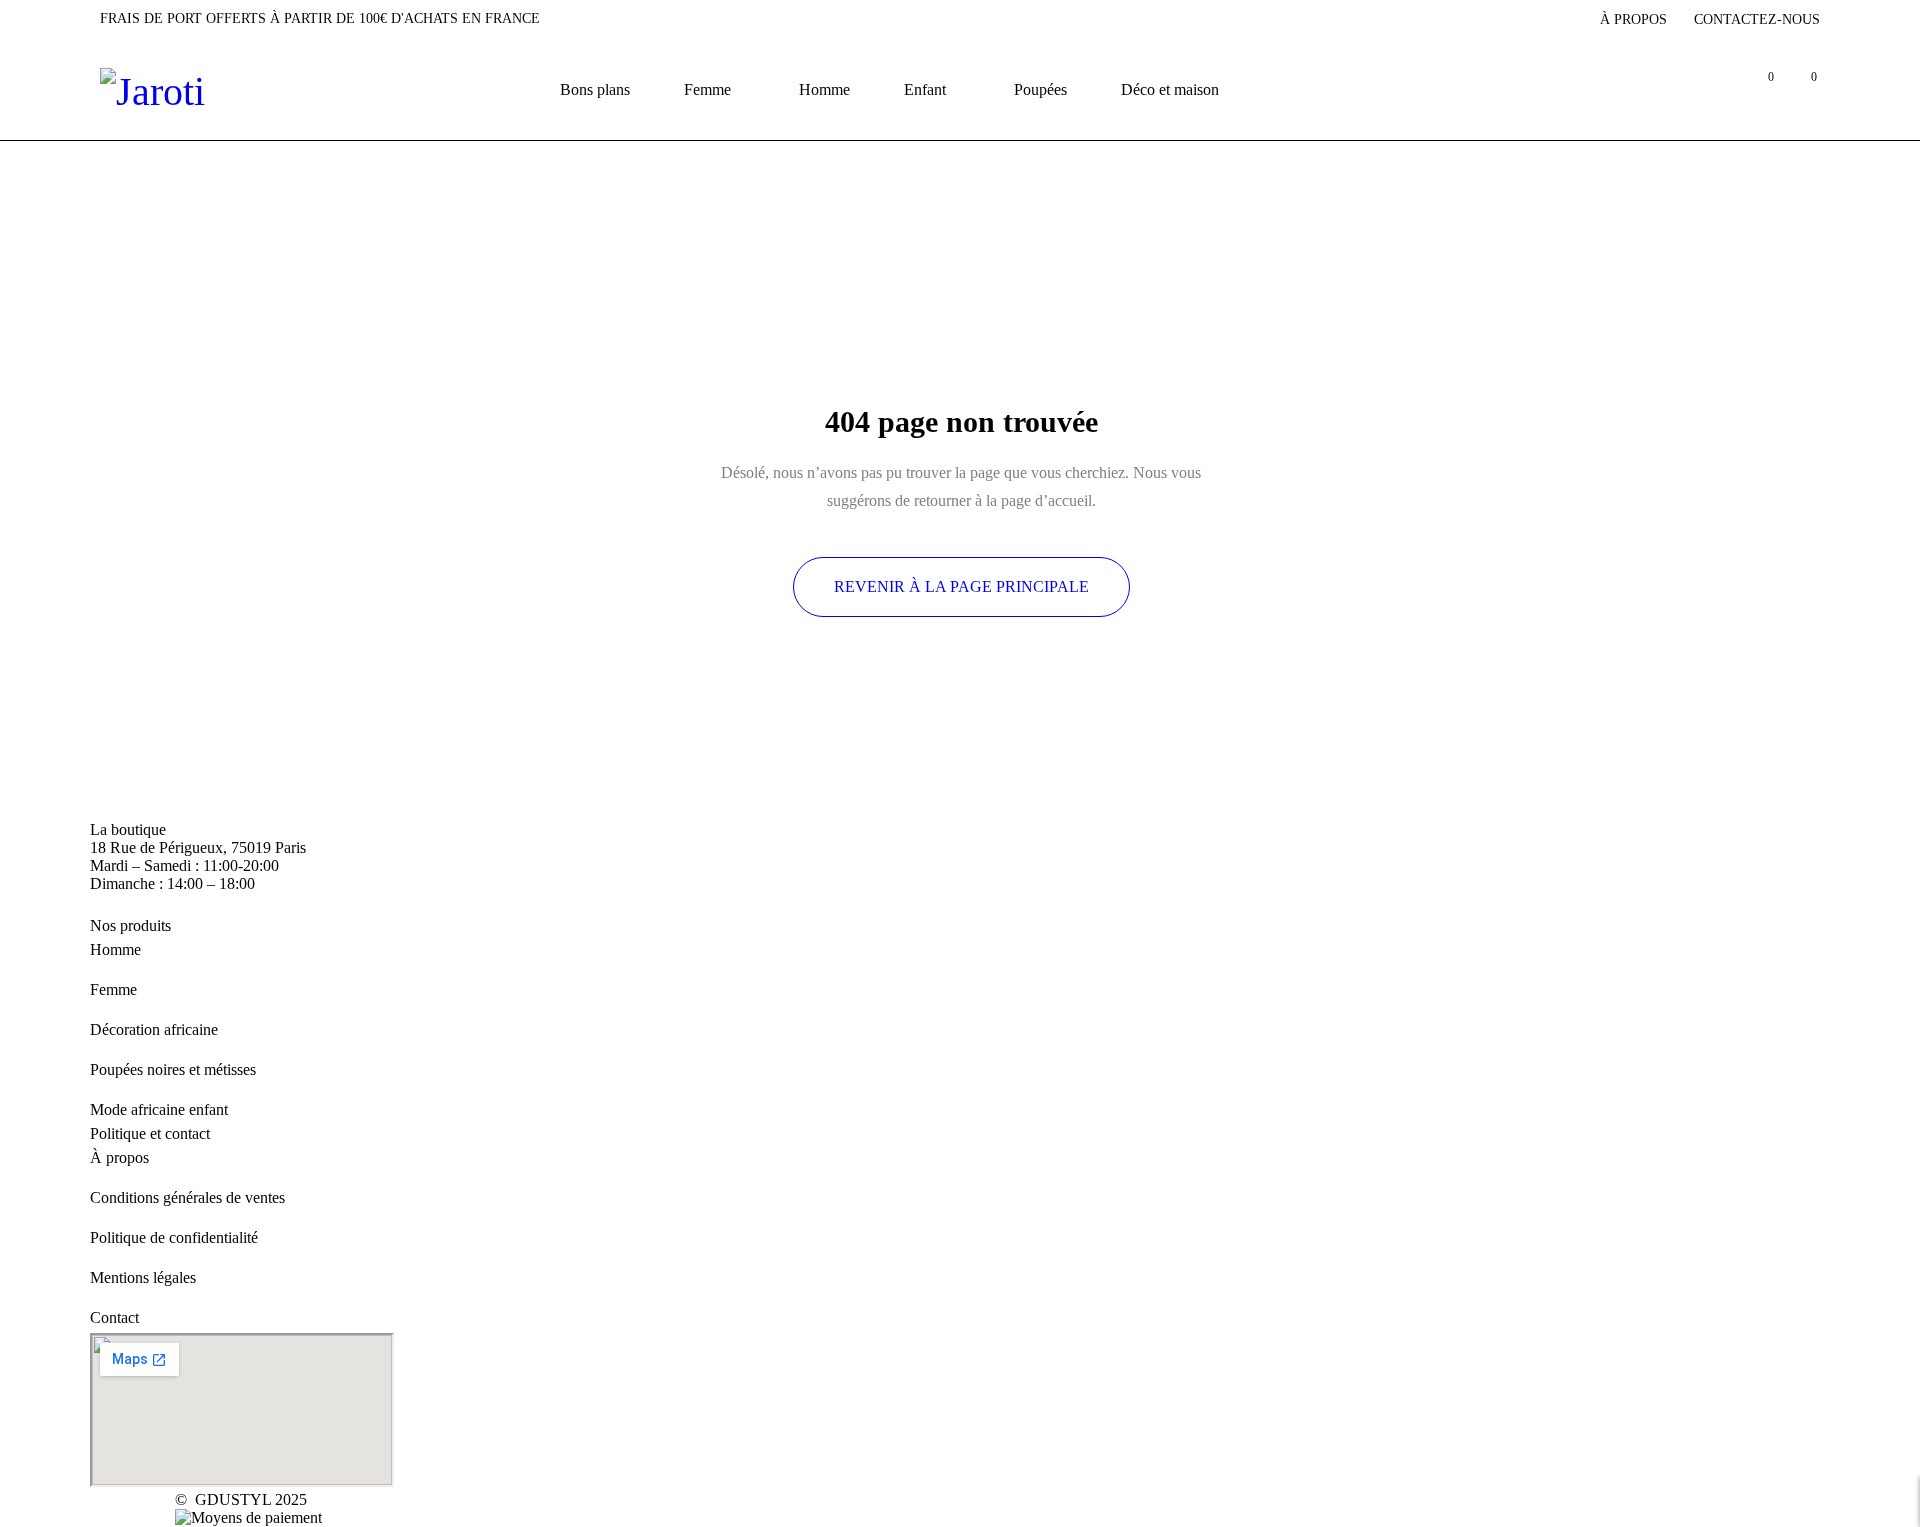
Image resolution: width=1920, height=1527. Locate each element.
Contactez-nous (1757, 19)
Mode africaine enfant (159, 1109)
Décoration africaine (154, 1029)
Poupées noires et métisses (173, 1069)
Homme (115, 949)
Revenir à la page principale (961, 586)
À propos (1633, 19)
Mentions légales (143, 1277)
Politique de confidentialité (174, 1237)
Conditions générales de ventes (187, 1197)
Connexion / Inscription (1714, 89)
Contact (114, 1317)
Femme (113, 989)
